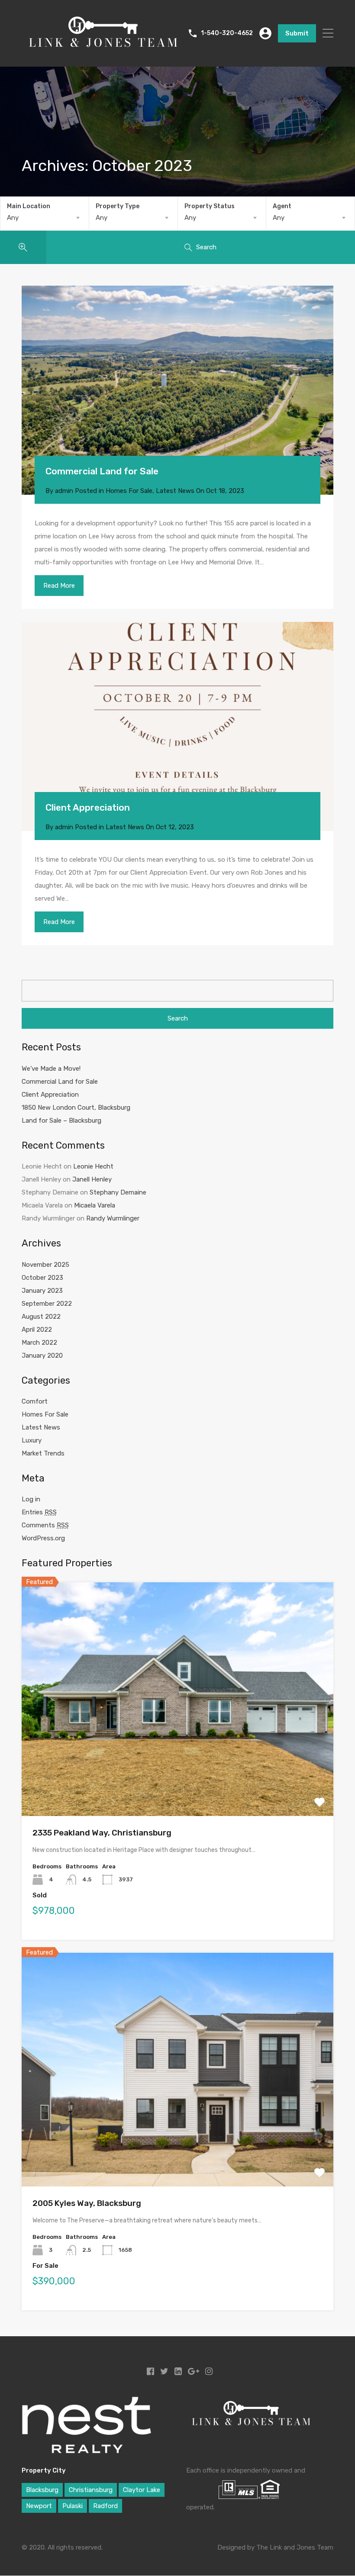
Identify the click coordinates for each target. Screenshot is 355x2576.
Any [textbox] (13, 218)
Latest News (175, 491)
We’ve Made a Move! (51, 1069)
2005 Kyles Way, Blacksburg (87, 2203)
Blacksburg (42, 2490)
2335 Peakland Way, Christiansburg (102, 1833)
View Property (178, 1769)
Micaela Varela (95, 1205)
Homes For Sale (129, 491)
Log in (31, 1499)
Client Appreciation (88, 807)
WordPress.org (43, 1538)
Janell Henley (92, 1179)
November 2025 (45, 1265)
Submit (297, 33)
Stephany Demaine (118, 1192)
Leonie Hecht (93, 1166)
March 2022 (39, 1343)
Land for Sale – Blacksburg (61, 1121)
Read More (59, 586)
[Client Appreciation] (177, 726)
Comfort (35, 1401)
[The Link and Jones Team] (103, 52)
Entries (39, 1512)
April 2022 (37, 1330)
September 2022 (47, 1304)
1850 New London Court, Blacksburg (76, 1108)
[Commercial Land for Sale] (177, 390)
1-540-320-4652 (227, 33)
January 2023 (42, 1291)
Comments (45, 1525)
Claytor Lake (142, 2490)
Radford (105, 2506)
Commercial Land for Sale (102, 471)
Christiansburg (91, 2490)
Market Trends (43, 1453)
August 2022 (41, 1317)
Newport (39, 2506)
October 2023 (42, 1278)
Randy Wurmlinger (113, 1218)
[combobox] (45, 218)
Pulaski (73, 2506)
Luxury (32, 1440)
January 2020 (42, 1356)
